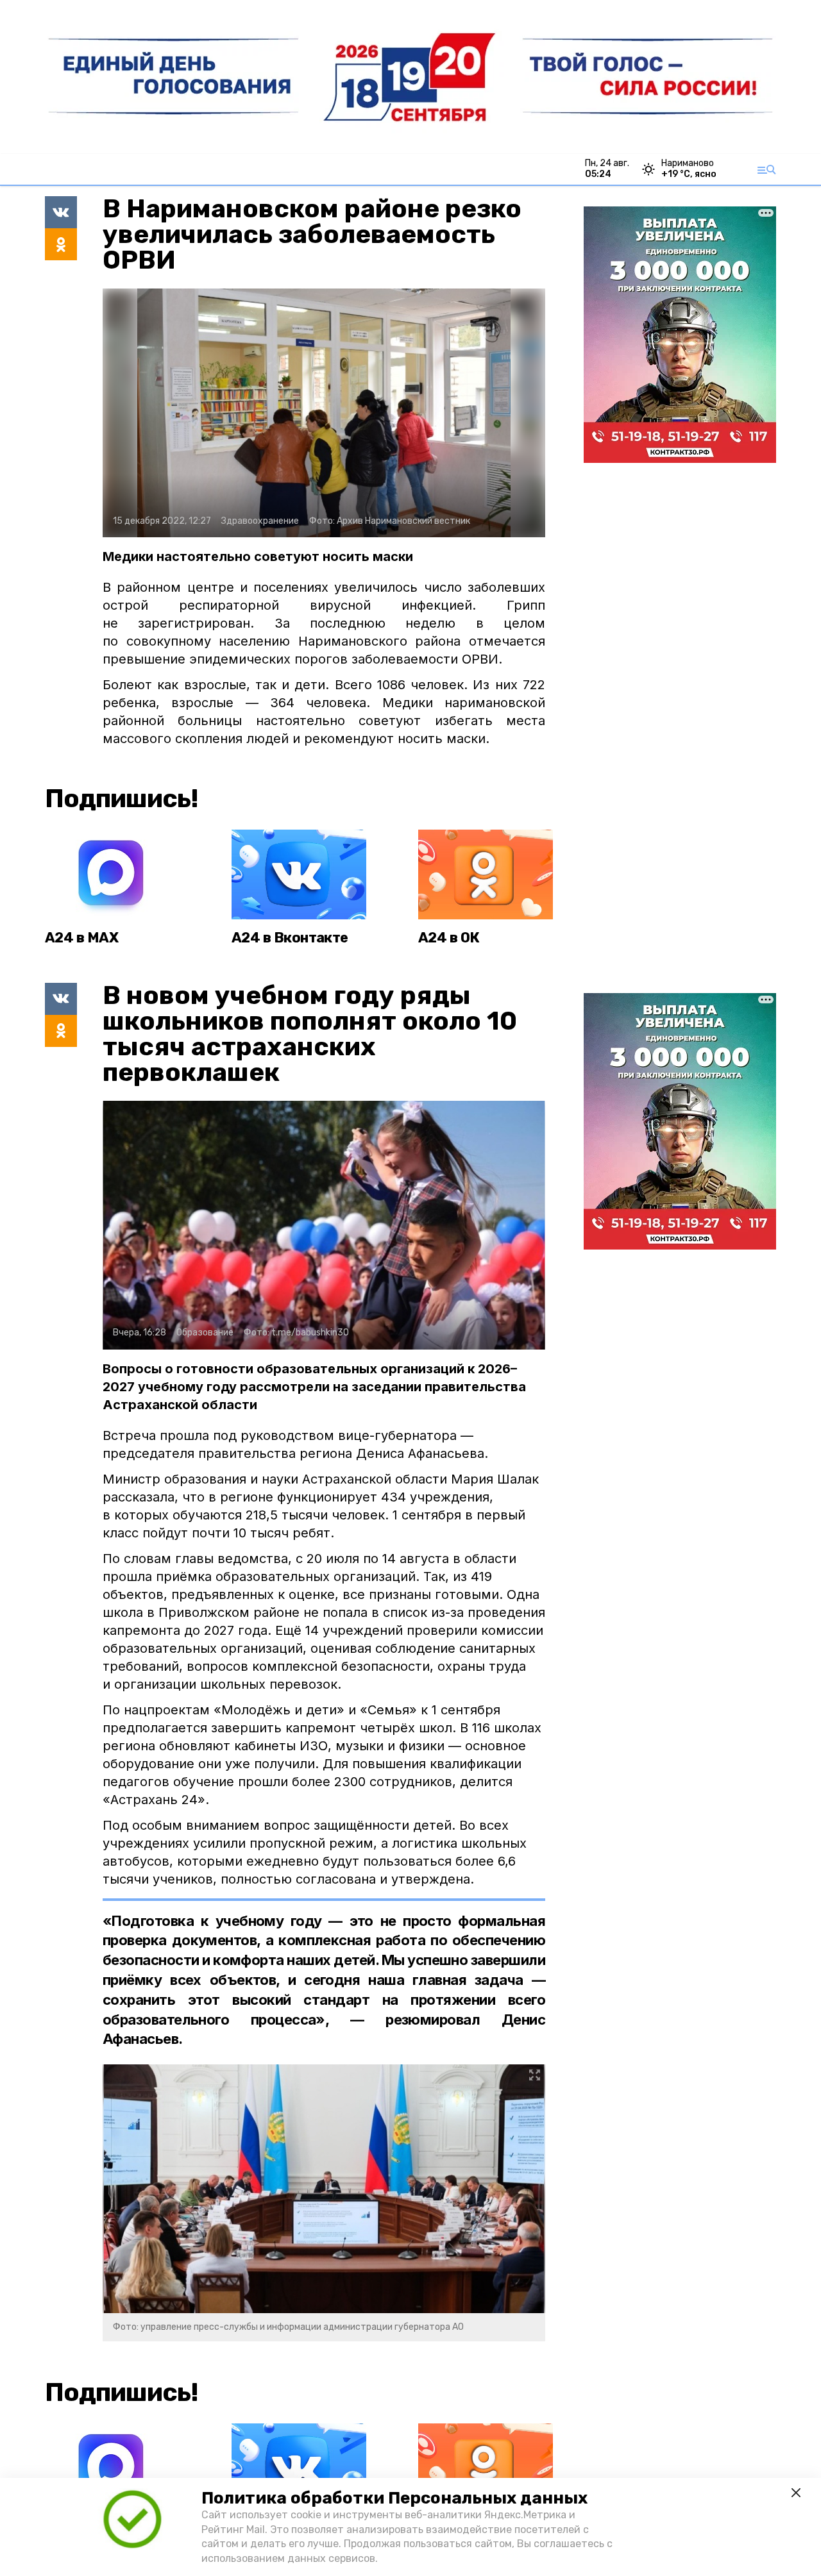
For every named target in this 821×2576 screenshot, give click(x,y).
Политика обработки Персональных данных (394, 2498)
